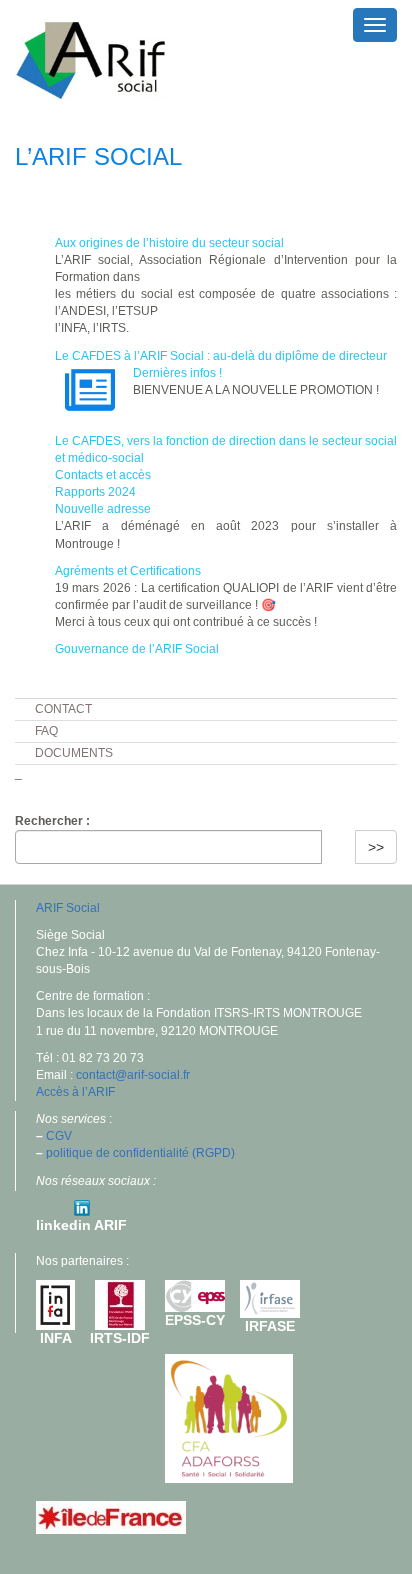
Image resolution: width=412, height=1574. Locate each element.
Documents (74, 753)
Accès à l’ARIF (75, 1092)
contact (63, 709)
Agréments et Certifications (128, 571)
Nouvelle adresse (103, 509)
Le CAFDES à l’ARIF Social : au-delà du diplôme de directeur (221, 356)
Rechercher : (52, 821)
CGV (59, 1136)
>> (376, 847)
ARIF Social (68, 908)
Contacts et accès (103, 475)
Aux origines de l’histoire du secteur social (169, 243)
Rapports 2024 (95, 492)
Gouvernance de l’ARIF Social (137, 649)
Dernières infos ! (177, 373)
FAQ (46, 731)
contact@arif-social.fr (133, 1075)
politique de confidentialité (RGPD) (140, 1153)
